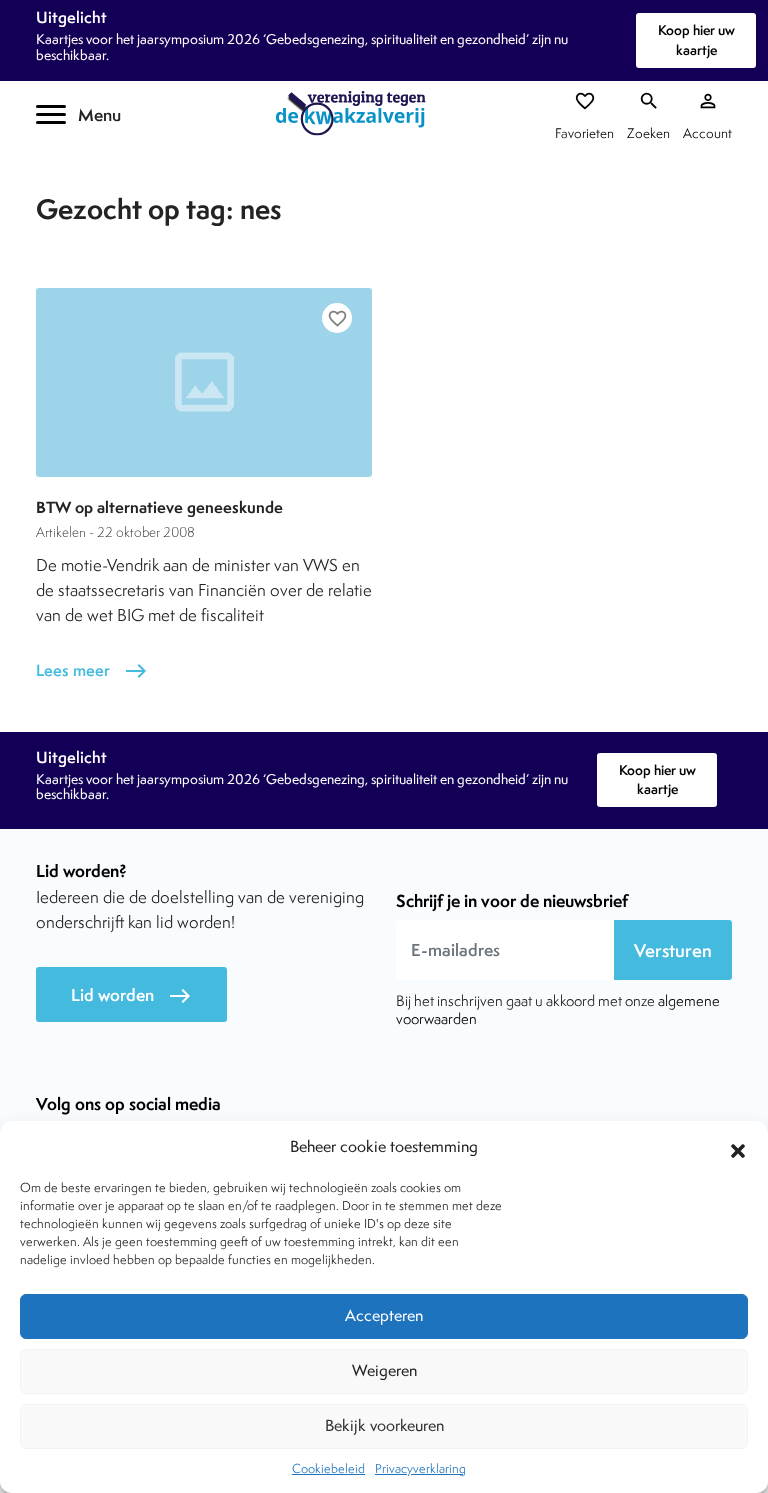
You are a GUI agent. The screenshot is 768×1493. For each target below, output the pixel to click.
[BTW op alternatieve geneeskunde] (204, 382)
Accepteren (384, 1315)
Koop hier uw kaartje (696, 39)
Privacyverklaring (420, 1468)
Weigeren (384, 1370)
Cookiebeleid (328, 1468)
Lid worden (131, 995)
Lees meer (92, 670)
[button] (738, 1148)
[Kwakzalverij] (356, 113)
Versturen (673, 950)
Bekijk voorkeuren (384, 1425)
